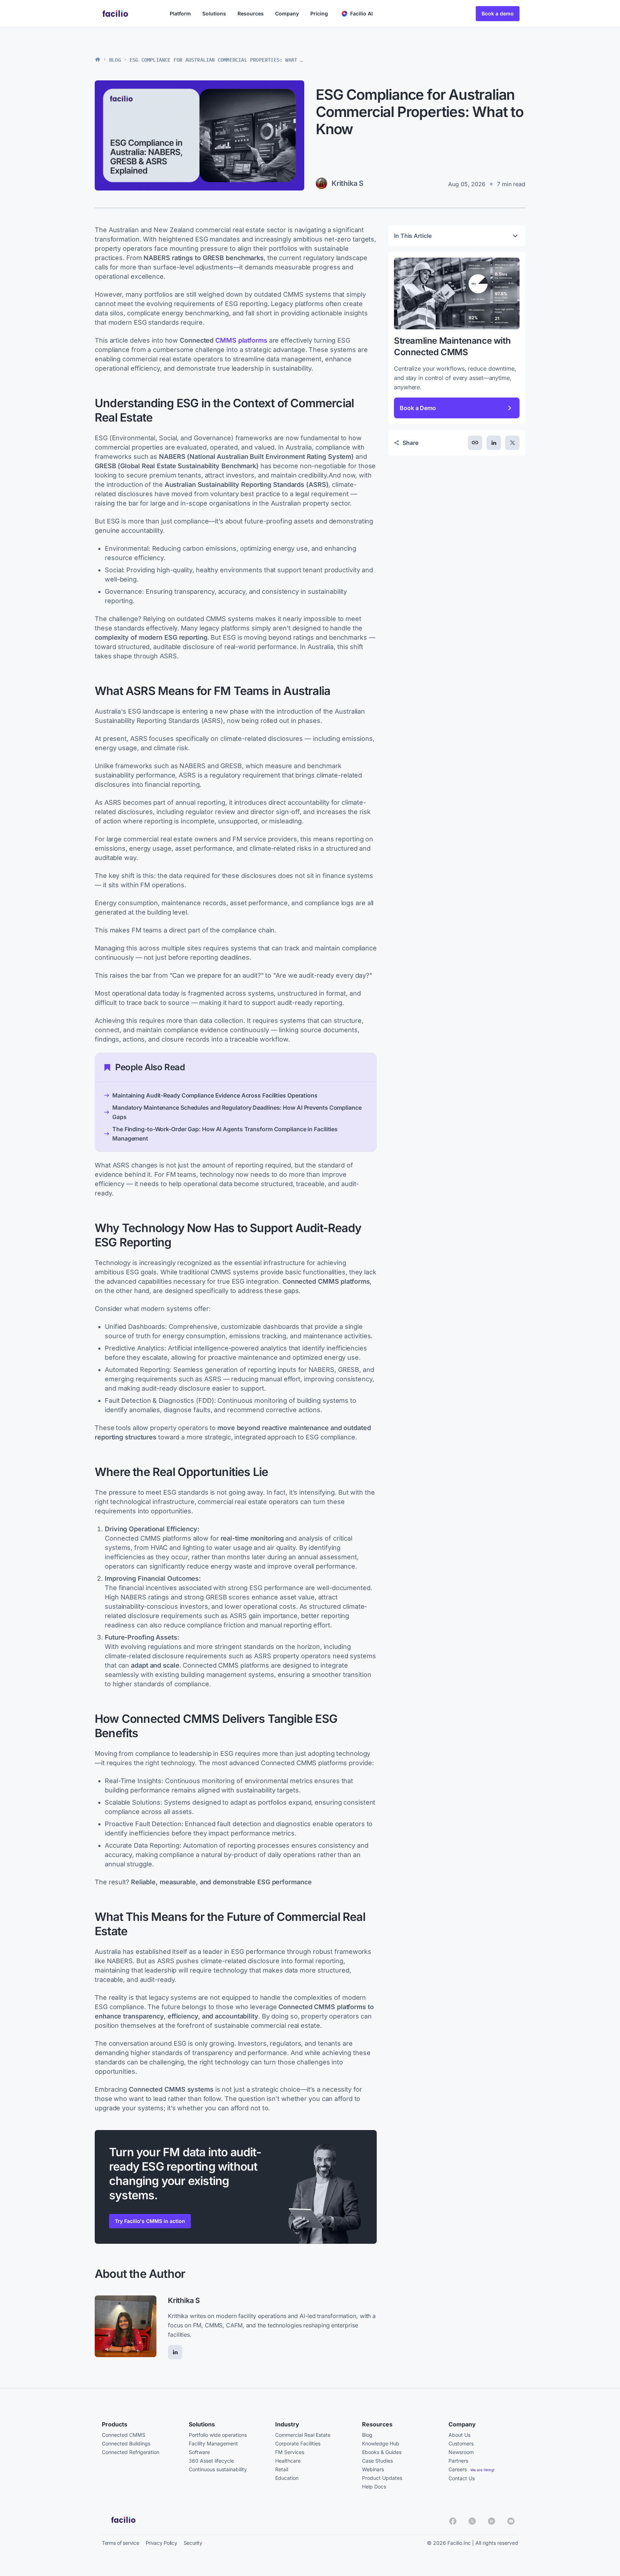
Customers (461, 2443)
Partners (458, 2461)
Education (287, 2478)
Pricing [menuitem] (319, 13)
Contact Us (462, 2478)
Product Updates (382, 2478)
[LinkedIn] (175, 2352)
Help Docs (374, 2486)
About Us (459, 2435)
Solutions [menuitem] (214, 13)
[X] (472, 2521)
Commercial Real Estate (303, 2435)
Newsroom (461, 2452)
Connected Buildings (126, 2443)
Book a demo (498, 13)
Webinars (373, 2469)
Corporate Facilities (298, 2443)
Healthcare (288, 2461)
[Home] (98, 60)
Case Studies (377, 2461)
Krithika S (184, 2300)
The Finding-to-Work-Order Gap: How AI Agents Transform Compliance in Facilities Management (225, 1134)
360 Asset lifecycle (211, 2461)
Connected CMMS (124, 2435)
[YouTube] (511, 2521)
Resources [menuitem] (251, 13)
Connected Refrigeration (131, 2452)
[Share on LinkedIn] (494, 443)
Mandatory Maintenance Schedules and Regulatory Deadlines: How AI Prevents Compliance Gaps (237, 1112)
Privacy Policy (161, 2543)
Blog (115, 60)
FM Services (290, 2452)
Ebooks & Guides (382, 2452)
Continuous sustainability (218, 2469)
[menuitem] (358, 14)
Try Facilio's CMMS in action (150, 2221)
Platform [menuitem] (180, 13)
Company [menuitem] (287, 13)
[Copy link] (475, 443)
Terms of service (121, 2543)
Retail (282, 2469)
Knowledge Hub (381, 2443)
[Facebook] (453, 2521)
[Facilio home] (116, 13)
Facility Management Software (213, 2448)
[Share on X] (512, 443)
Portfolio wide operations (218, 2435)
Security (193, 2543)
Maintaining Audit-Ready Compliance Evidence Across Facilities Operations (215, 1095)
